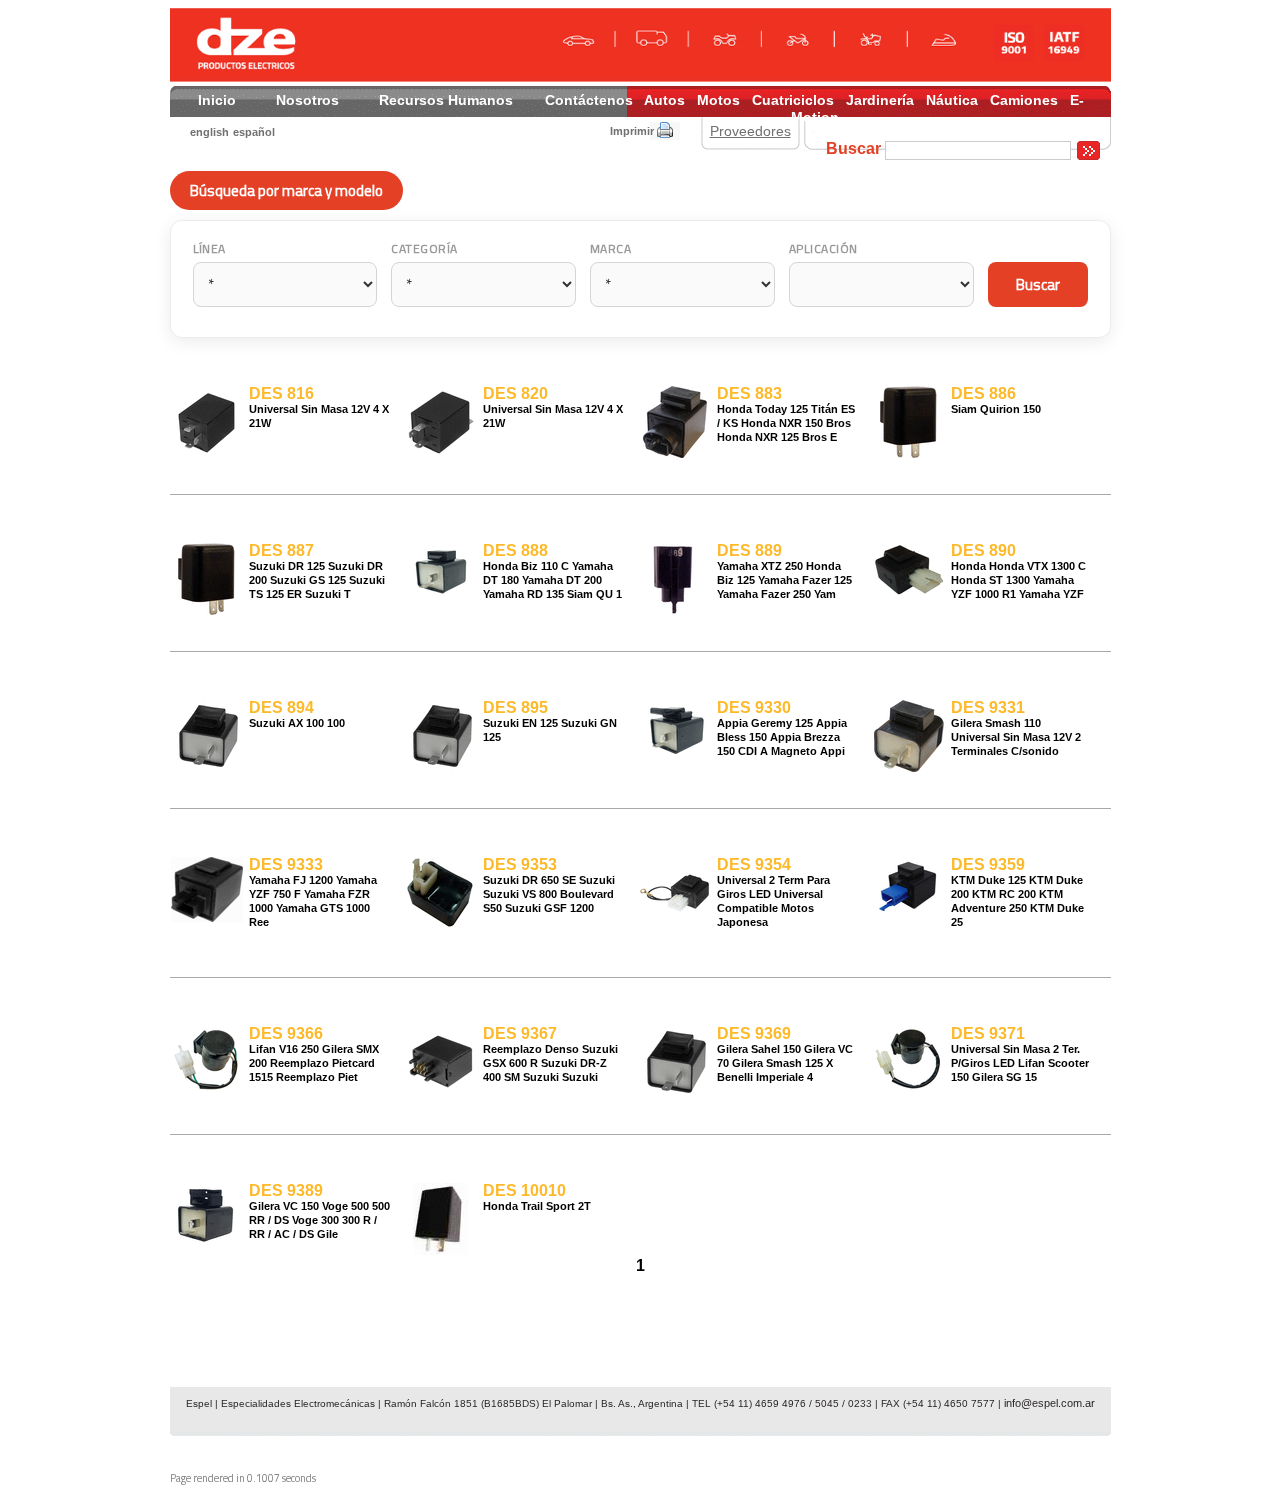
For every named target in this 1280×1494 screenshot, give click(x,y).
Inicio (217, 100)
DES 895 (515, 707)
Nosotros (307, 100)
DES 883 (749, 393)
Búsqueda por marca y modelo (286, 190)
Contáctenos (589, 100)
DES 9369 (754, 1033)
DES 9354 (754, 864)
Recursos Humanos (446, 100)
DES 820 (515, 393)
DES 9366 (286, 1033)
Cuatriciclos (793, 100)
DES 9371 (988, 1033)
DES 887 (281, 550)
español (254, 132)
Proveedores (750, 131)
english (209, 132)
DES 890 (983, 550)
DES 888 (515, 550)
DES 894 (281, 707)
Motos (718, 100)
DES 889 (749, 550)
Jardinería (880, 100)
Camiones (1024, 100)
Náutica (952, 100)
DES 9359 (988, 864)
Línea (209, 248)
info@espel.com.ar (1049, 1403)
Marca (610, 248)
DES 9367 (520, 1033)
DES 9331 (988, 707)
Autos (664, 100)
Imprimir (632, 131)
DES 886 (983, 393)
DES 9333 (286, 864)
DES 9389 (286, 1190)
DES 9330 (754, 707)
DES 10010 (524, 1190)
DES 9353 (520, 864)
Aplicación (823, 248)
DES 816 (281, 393)
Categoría (424, 248)
